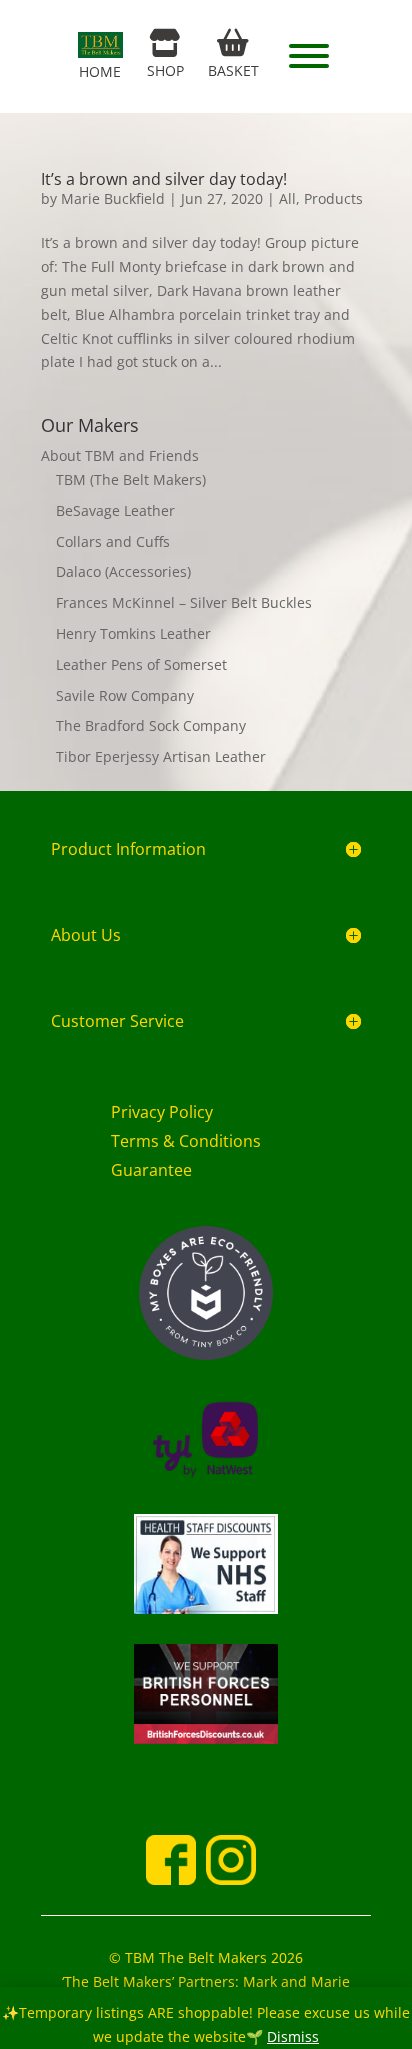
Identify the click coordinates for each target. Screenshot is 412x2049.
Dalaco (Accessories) (123, 571)
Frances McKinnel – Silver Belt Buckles (184, 602)
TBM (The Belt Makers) (131, 479)
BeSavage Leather (115, 510)
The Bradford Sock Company (151, 725)
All (287, 198)
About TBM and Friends (120, 455)
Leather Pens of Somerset (141, 664)
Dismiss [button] (293, 2036)
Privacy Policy (162, 1112)
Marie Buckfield (113, 198)
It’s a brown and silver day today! (164, 179)
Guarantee (151, 1170)
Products (333, 198)
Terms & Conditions (186, 1141)
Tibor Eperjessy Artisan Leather (161, 756)
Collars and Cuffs (113, 541)
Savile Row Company (125, 695)
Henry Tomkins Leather (133, 633)
